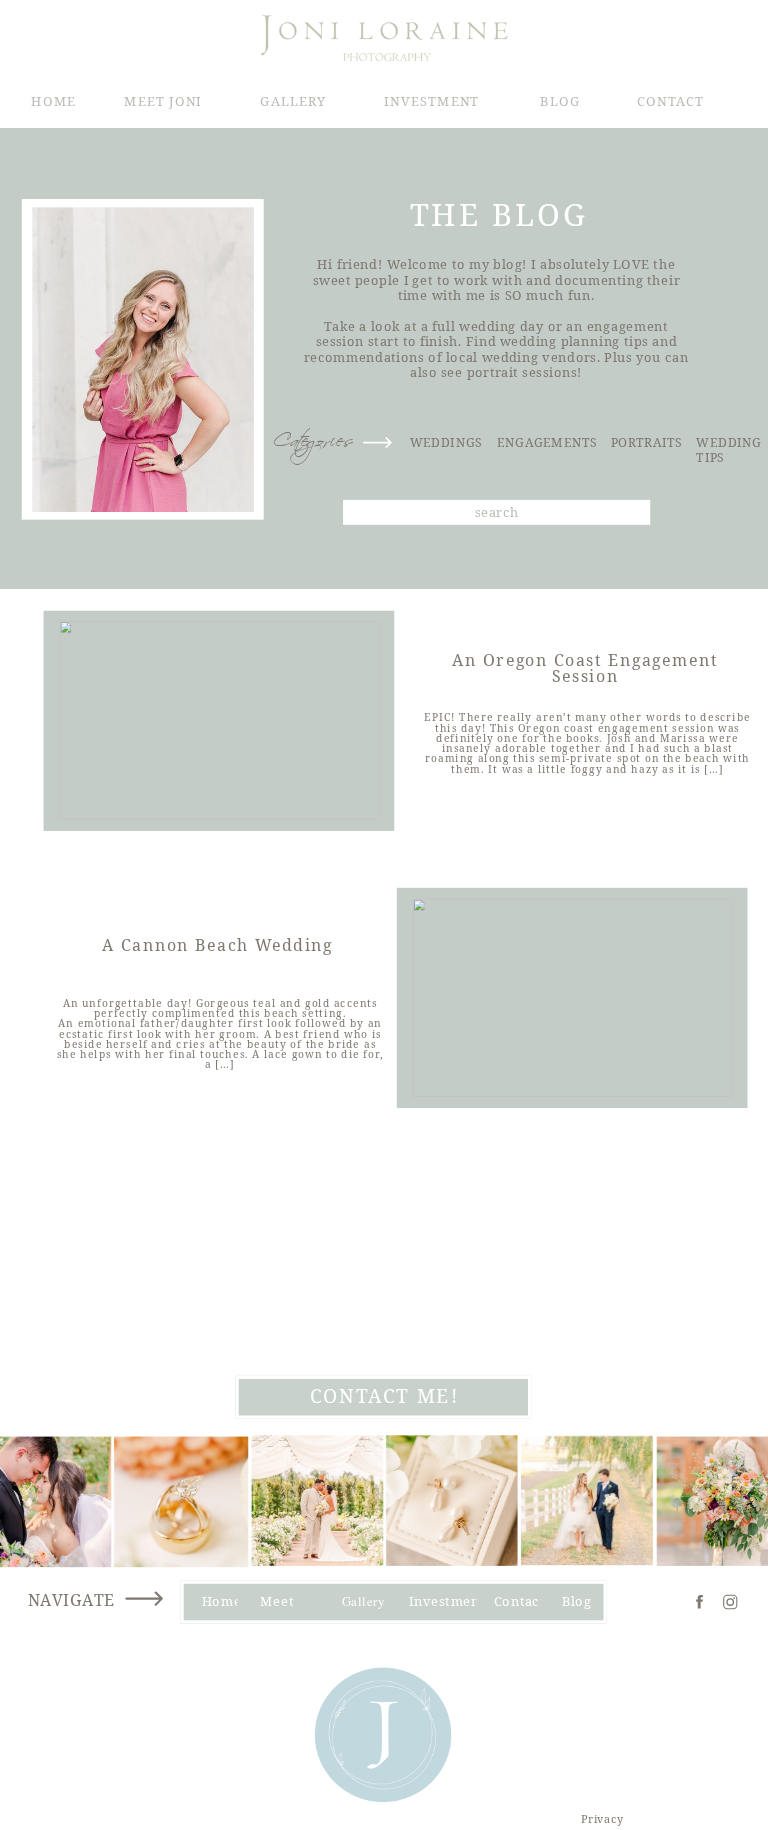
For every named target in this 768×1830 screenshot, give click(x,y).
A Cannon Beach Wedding (217, 944)
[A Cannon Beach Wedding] (572, 998)
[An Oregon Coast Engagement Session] (220, 720)
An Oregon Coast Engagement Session (585, 669)
